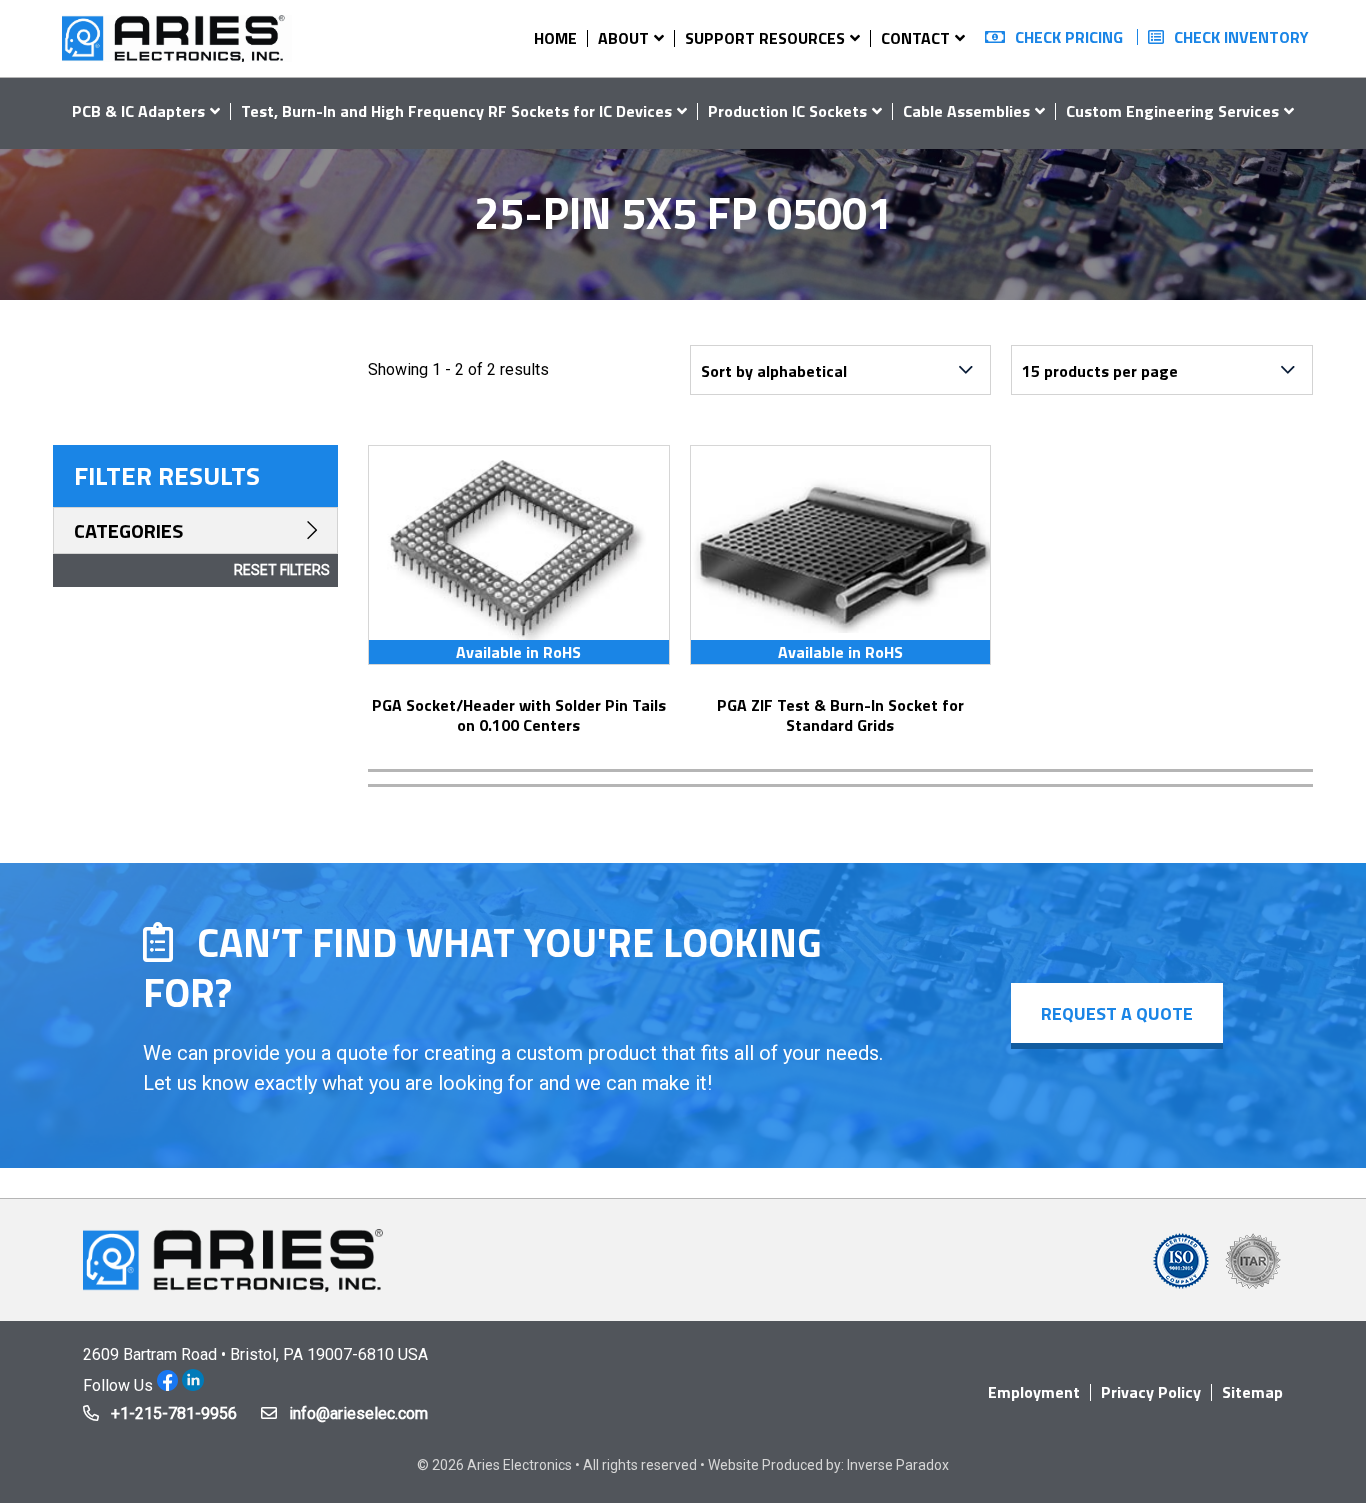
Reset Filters (282, 570)
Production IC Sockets (787, 111)
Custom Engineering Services (1172, 111)
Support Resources (765, 38)
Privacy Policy (1151, 1392)
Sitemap (1252, 1392)
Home (555, 38)
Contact (915, 38)
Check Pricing (1069, 37)
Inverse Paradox (898, 1465)
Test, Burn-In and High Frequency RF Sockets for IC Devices (456, 111)
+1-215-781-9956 (174, 1413)
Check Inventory (1241, 37)
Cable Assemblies (966, 111)
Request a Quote (1117, 1013)
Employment (1034, 1392)
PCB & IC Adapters (138, 111)
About (623, 38)
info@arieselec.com (358, 1413)
